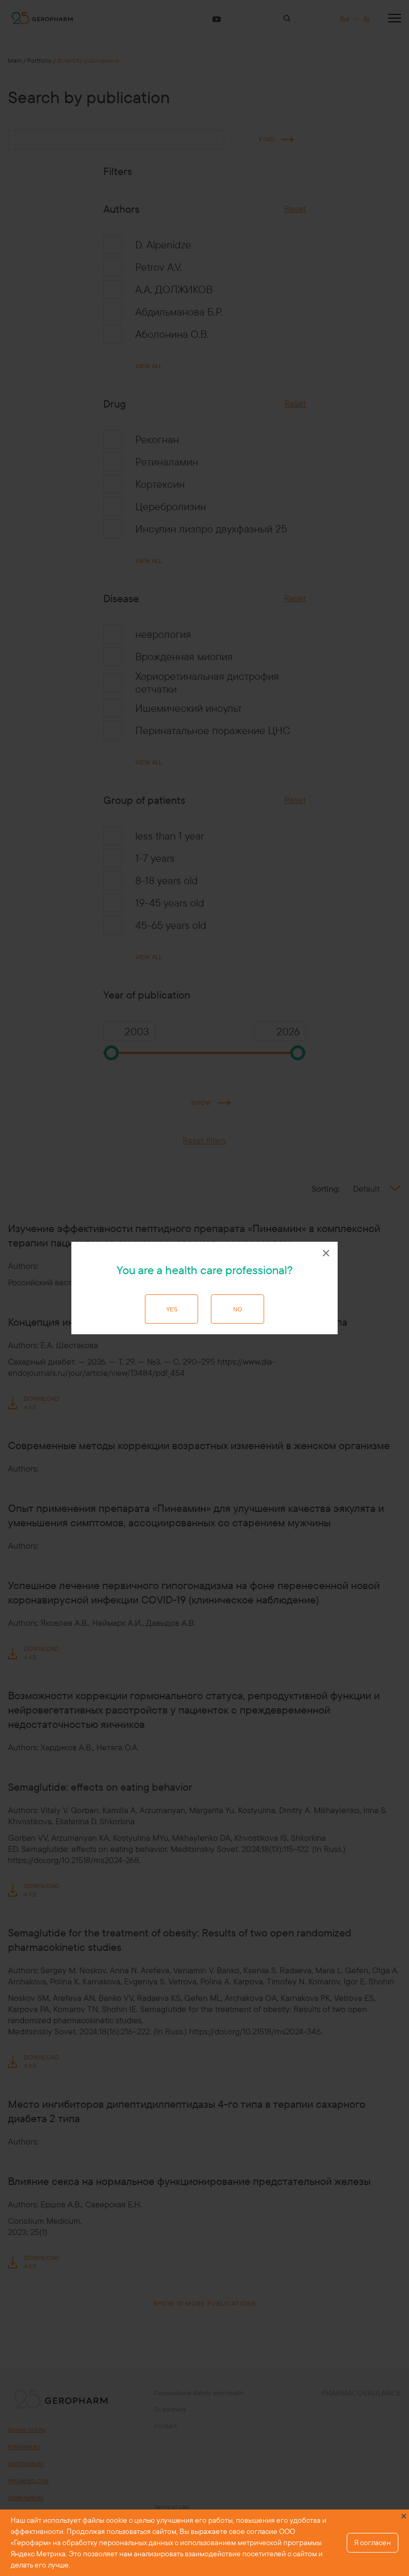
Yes (172, 1309)
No (238, 1309)
